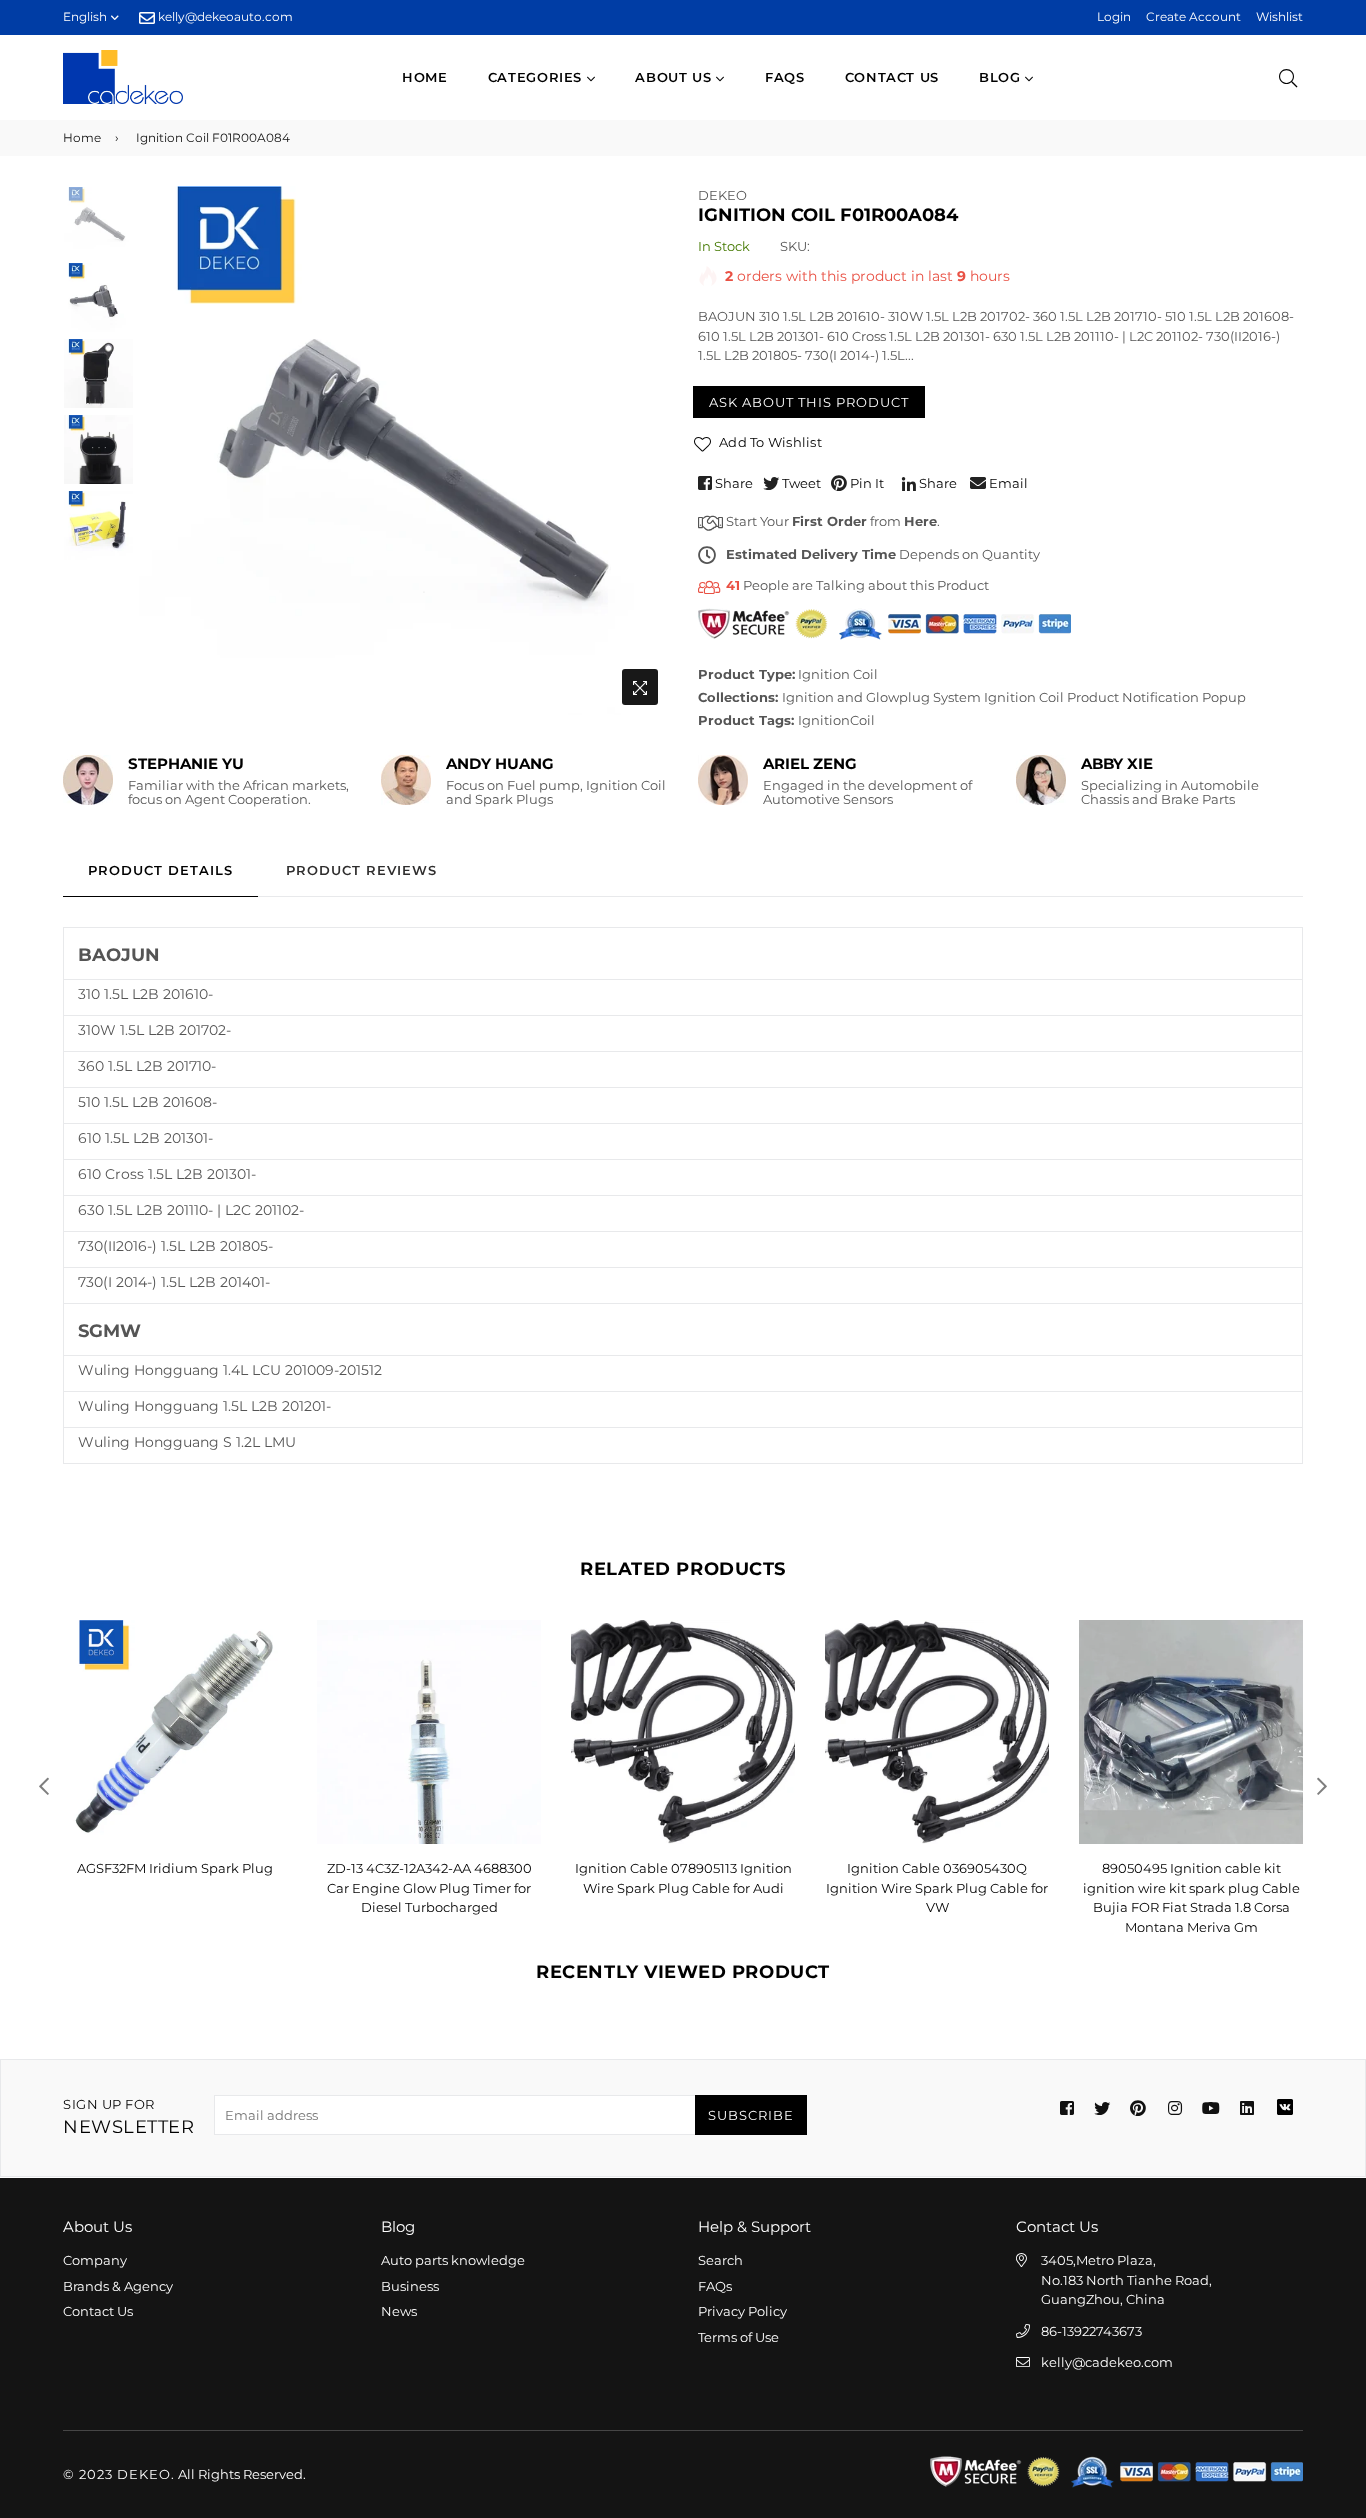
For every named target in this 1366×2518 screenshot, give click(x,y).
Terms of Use (738, 2337)
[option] (403, 450)
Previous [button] (164, 450)
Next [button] (643, 450)
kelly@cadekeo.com (1107, 2362)
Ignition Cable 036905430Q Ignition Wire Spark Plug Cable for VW (937, 1887)
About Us (675, 77)
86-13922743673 (1091, 2331)
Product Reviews (361, 870)
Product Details (160, 870)
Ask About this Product (809, 402)
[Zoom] (640, 687)
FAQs (785, 77)
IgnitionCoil (836, 720)
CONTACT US (892, 77)
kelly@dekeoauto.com (224, 16)
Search (720, 2260)
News (399, 2311)
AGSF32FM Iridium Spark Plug (175, 1868)
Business (410, 2286)
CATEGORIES (537, 77)
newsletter (128, 2117)
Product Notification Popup (1156, 697)
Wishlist (1279, 16)
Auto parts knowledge (453, 2260)
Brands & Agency (118, 2286)
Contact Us (98, 2311)
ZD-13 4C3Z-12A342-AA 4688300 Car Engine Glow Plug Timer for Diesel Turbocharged (429, 1887)
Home (425, 77)
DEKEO (722, 195)
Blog (1002, 77)
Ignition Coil (838, 674)
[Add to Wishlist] (264, 1667)
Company (95, 2260)
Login (1114, 16)
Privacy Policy (742, 2311)
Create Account (1193, 16)
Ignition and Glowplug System (881, 697)
